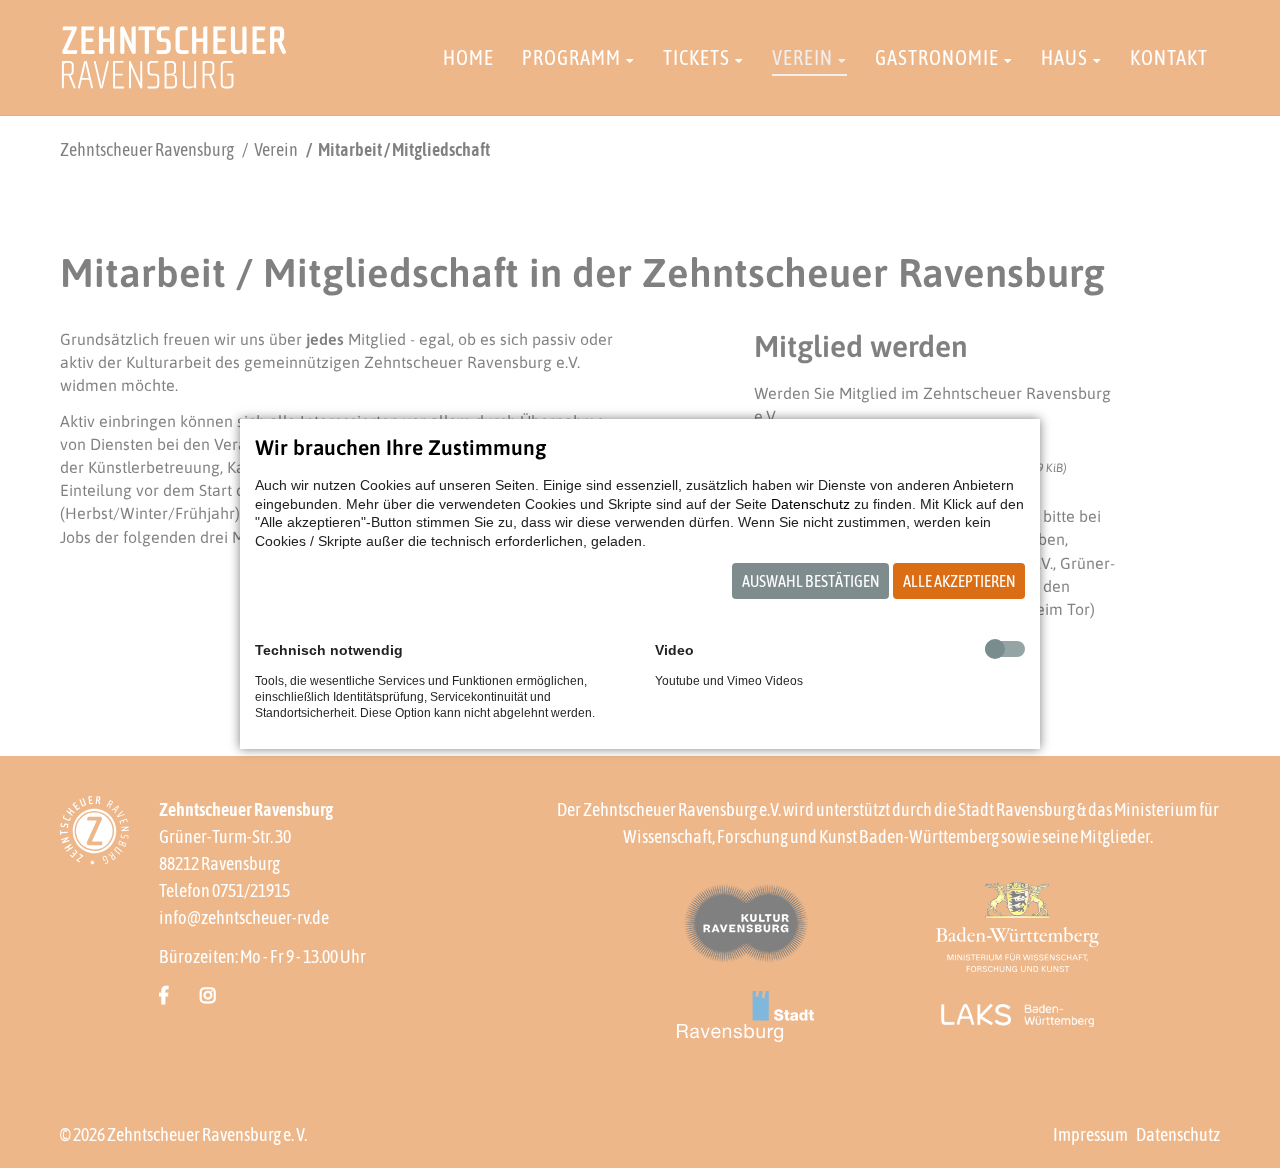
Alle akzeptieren (959, 581)
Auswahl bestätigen (810, 581)
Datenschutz (810, 504)
